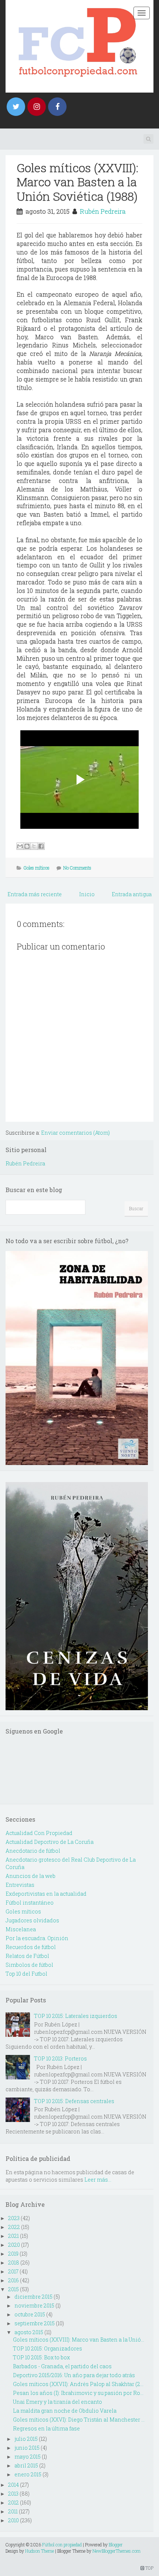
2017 (13, 2271)
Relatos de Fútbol (27, 1956)
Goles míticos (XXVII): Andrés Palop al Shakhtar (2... (78, 2384)
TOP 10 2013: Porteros (60, 2058)
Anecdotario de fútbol (33, 1851)
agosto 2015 (29, 2332)
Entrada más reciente (35, 894)
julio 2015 (26, 2439)
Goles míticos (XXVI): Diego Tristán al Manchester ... (79, 2420)
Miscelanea (21, 1929)
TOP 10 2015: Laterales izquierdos (76, 2016)
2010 (13, 2520)
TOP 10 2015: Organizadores (48, 2348)
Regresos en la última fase (46, 2428)
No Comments (77, 868)
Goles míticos (37, 868)
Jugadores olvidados (32, 1920)
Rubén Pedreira (103, 211)
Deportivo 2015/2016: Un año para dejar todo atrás (74, 2375)
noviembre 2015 (34, 2305)
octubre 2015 (30, 2314)
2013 (13, 2494)
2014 (13, 2485)
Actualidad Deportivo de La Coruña (50, 1842)
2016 (13, 2280)
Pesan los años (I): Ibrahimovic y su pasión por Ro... (78, 2393)
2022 (14, 2227)
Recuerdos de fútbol (31, 1947)
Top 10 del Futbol (26, 1974)
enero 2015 (28, 2474)
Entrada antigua (132, 894)
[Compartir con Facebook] (41, 846)
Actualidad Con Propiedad (39, 1833)
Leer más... (98, 2180)
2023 (14, 2218)
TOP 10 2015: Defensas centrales (74, 2101)
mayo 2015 (28, 2457)
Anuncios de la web (31, 1876)
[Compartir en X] (34, 846)
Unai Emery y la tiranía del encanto (57, 2402)
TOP (149, 2568)
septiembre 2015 (35, 2323)
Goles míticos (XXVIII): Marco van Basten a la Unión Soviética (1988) (77, 182)
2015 (13, 2289)
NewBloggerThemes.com (116, 2551)
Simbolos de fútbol (29, 1965)
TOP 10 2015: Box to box (41, 2357)
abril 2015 (26, 2465)
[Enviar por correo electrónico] (20, 846)
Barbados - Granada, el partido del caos (62, 2366)
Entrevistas (20, 1885)
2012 (13, 2502)
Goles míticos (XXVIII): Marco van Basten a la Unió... (79, 2340)
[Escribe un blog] (27, 846)
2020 (14, 2245)
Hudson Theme (40, 2551)
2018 (14, 2263)
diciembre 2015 (33, 2297)
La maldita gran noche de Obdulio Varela (65, 2411)
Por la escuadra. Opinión (37, 1938)
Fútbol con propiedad (62, 2545)
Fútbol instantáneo (30, 1903)
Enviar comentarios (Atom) (75, 1133)
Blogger (116, 2545)
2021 (13, 2236)
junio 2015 (27, 2448)
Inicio (87, 894)
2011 (13, 2511)
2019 (13, 2254)
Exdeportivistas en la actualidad (46, 1894)
